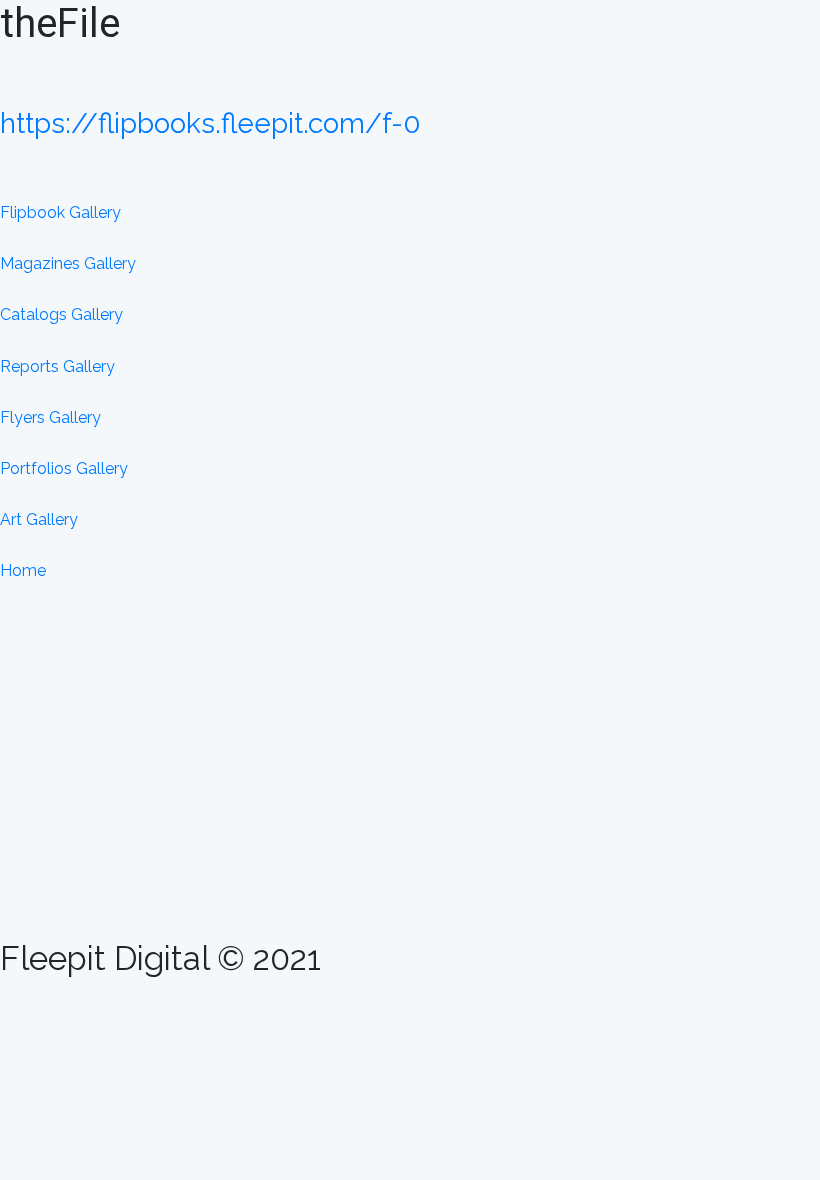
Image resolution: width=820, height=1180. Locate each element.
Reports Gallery (57, 366)
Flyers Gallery (50, 417)
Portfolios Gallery (64, 468)
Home (23, 570)
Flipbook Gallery (60, 212)
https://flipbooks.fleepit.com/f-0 (210, 123)
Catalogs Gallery (61, 314)
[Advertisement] (410, 785)
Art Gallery (39, 519)
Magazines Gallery (68, 263)
